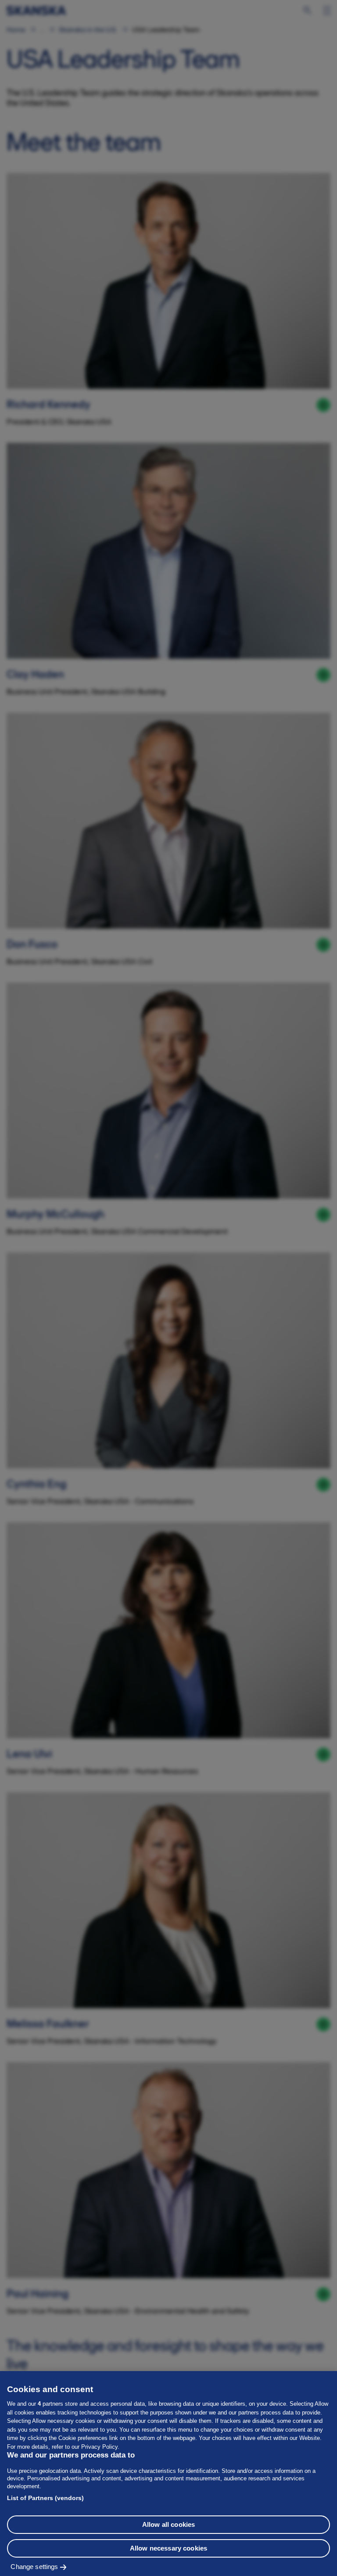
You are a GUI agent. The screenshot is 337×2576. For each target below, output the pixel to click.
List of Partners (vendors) (45, 2498)
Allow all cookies (169, 2524)
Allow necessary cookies (168, 2548)
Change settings (34, 2567)
